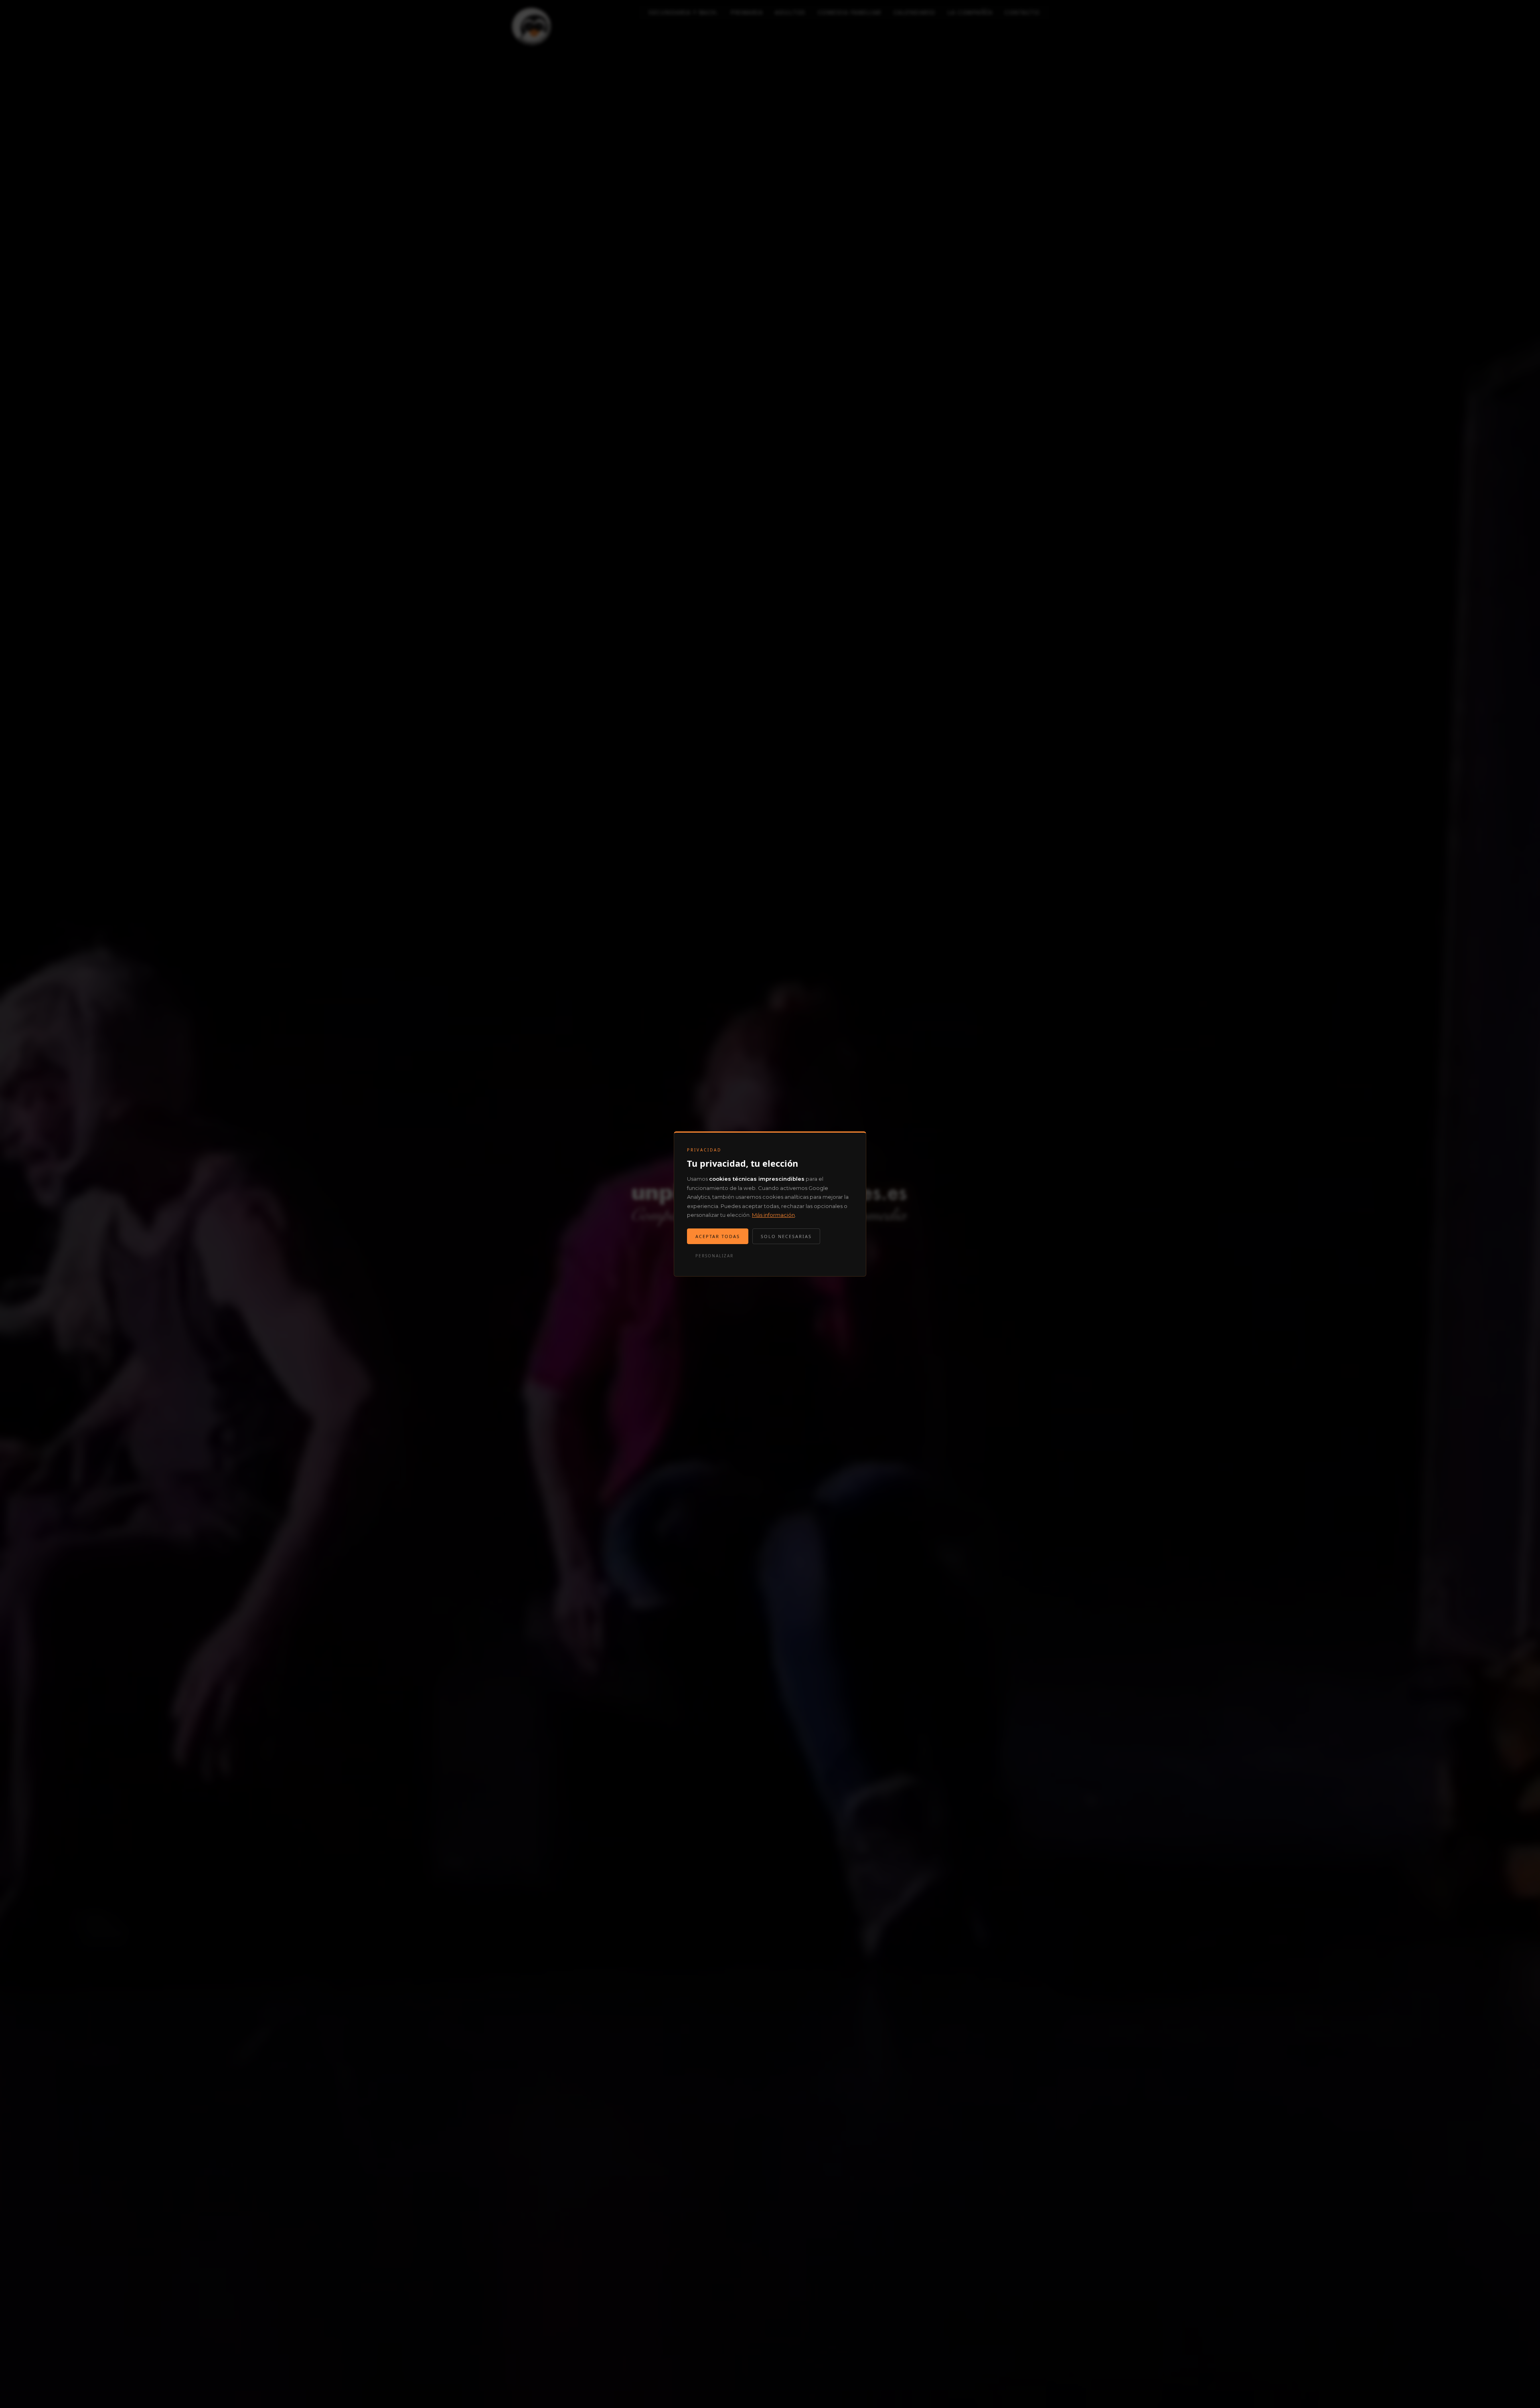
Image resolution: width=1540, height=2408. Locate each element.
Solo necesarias (786, 1236)
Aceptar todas (718, 1236)
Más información (773, 1215)
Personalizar (714, 1256)
